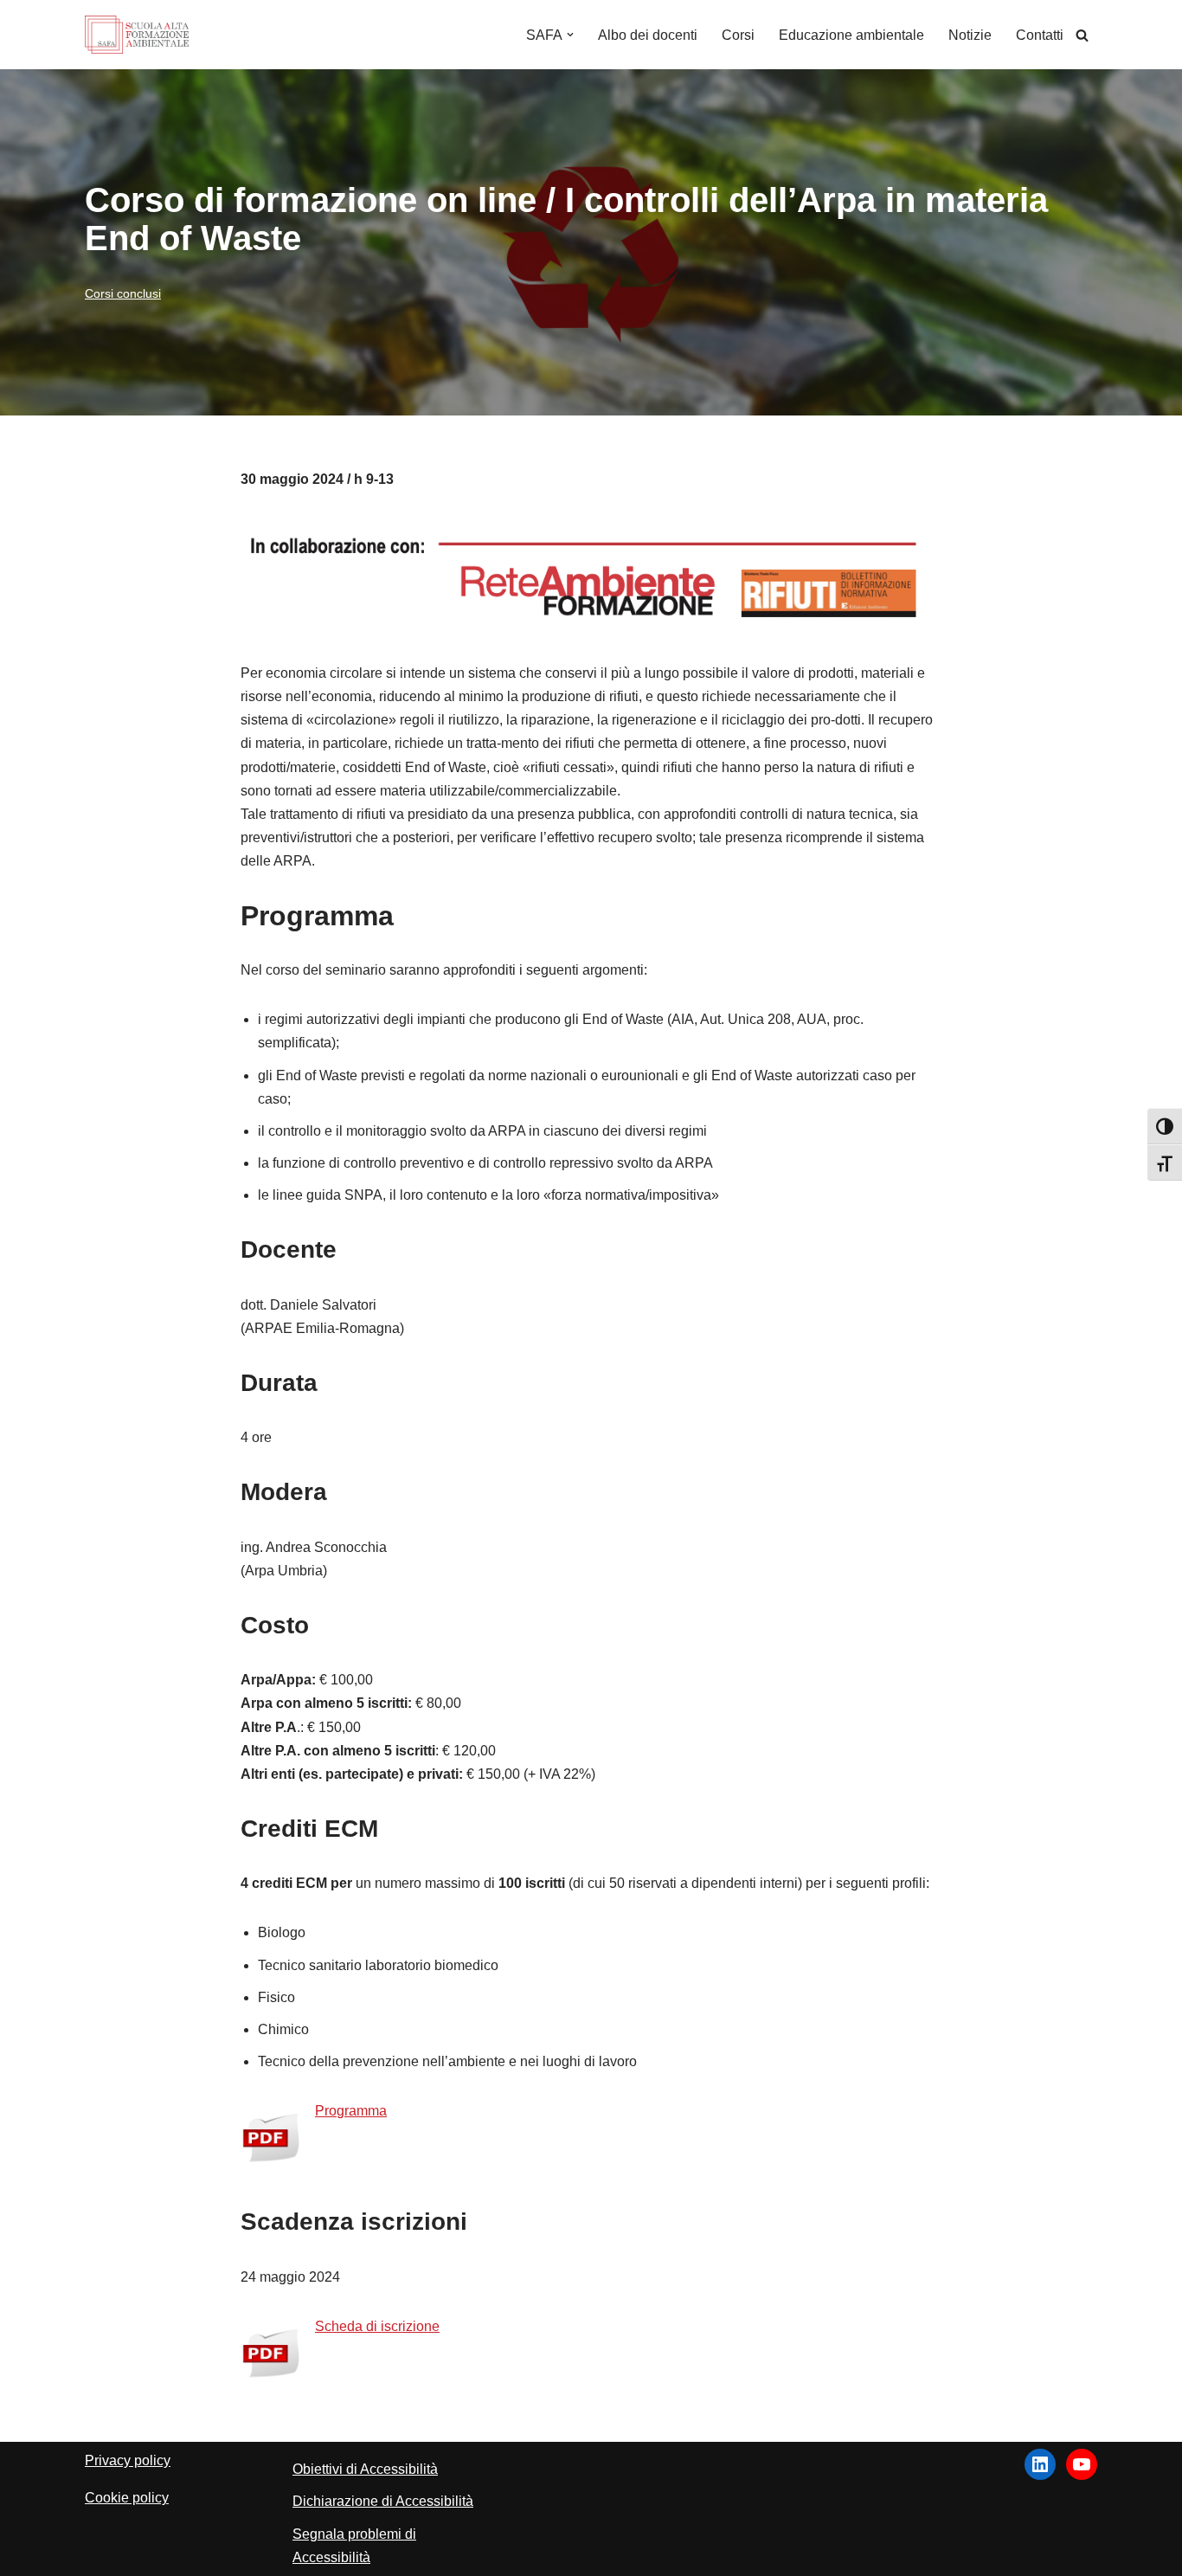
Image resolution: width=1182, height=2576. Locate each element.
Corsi (738, 35)
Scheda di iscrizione (377, 2326)
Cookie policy (127, 2498)
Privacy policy (128, 2460)
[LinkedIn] (1040, 2464)
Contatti (1040, 35)
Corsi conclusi (123, 293)
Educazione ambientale (851, 35)
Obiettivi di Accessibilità (365, 2469)
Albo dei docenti (648, 35)
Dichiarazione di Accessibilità (383, 2501)
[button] (570, 35)
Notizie (970, 35)
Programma (351, 2111)
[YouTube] (1082, 2464)
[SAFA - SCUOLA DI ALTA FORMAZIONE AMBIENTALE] (137, 35)
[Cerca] (1082, 35)
